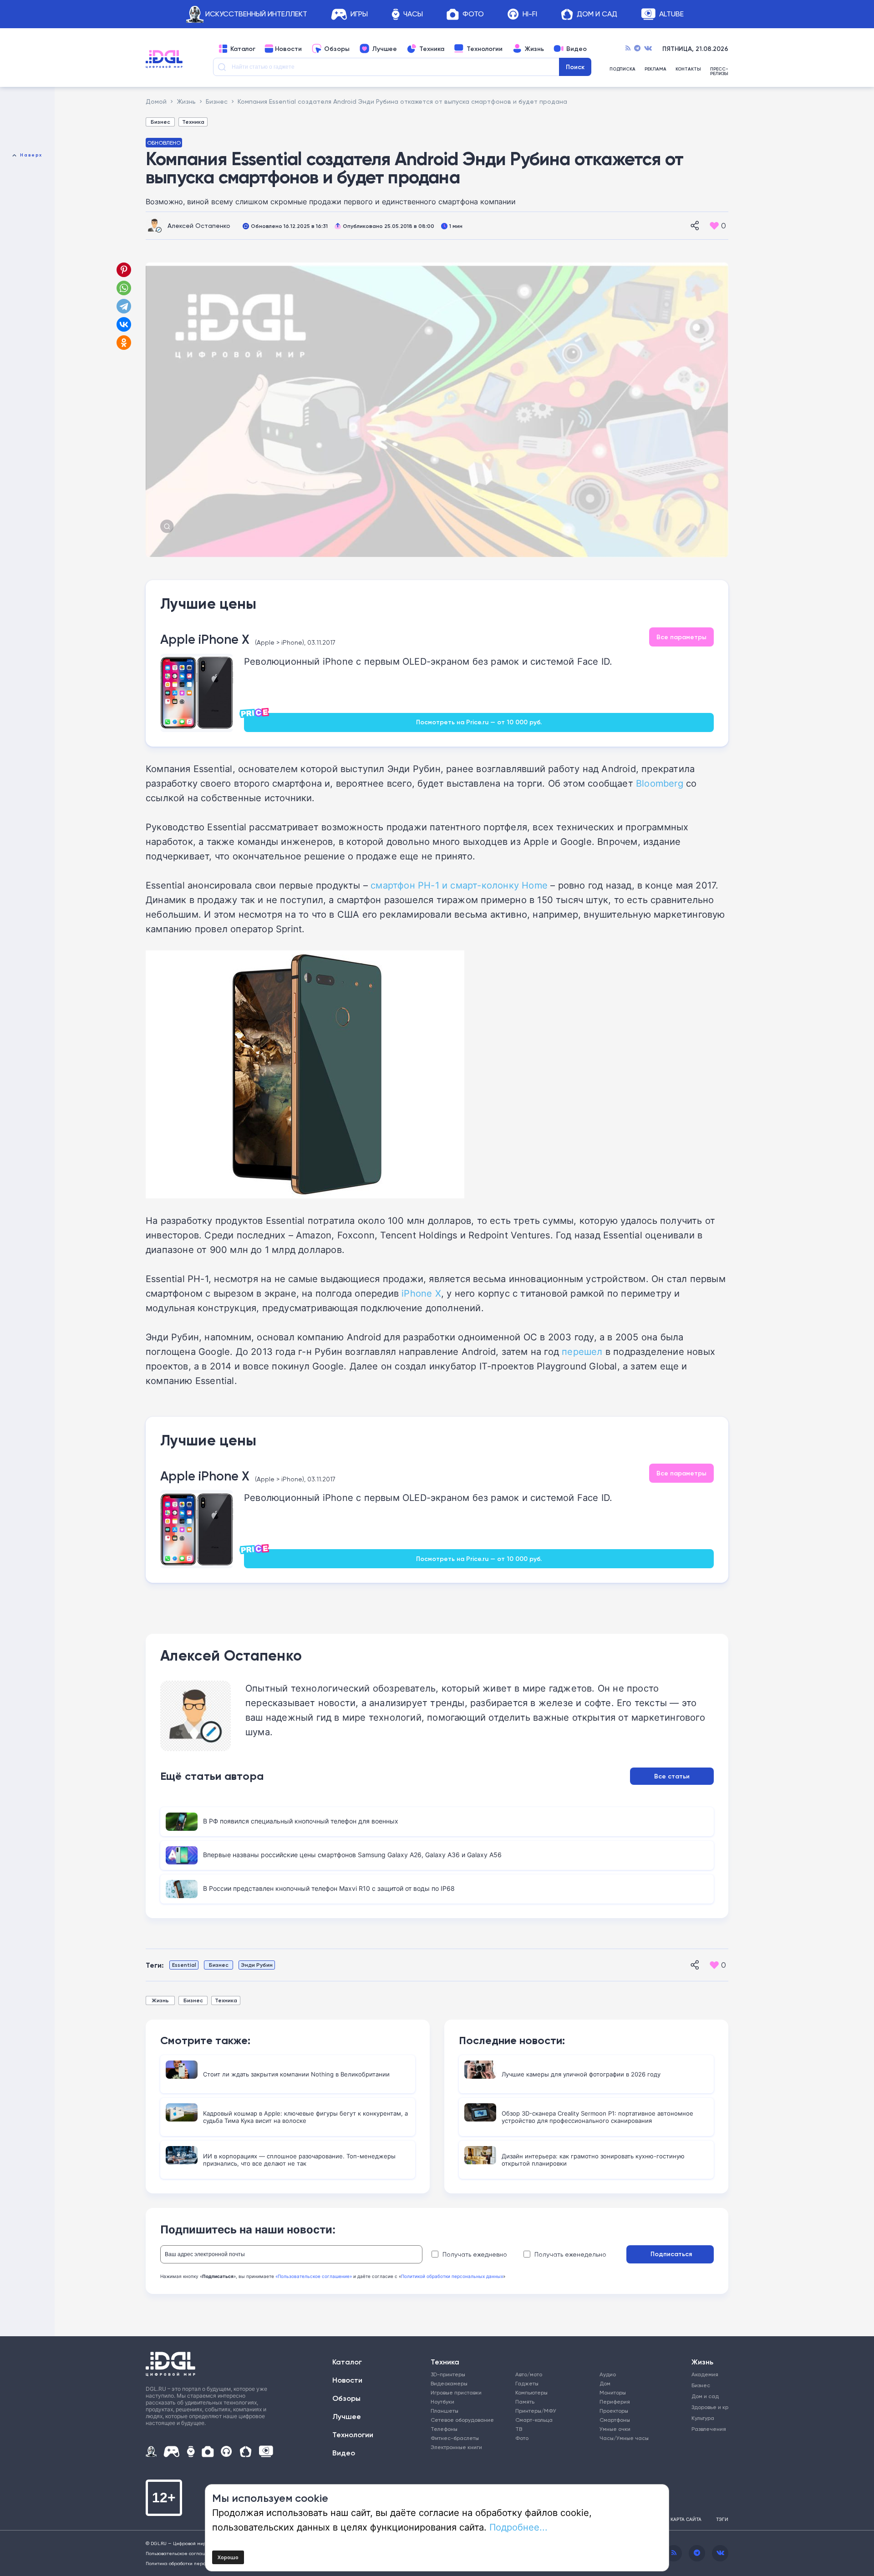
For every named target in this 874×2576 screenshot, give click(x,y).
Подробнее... (518, 2527)
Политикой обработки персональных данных (452, 2276)
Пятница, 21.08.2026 (695, 49)
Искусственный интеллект (256, 14)
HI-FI (530, 14)
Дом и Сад (597, 14)
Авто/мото (529, 2374)
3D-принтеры (448, 2374)
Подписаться (671, 2254)
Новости (288, 49)
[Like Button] (714, 226)
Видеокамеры (449, 2383)
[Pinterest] (124, 270)
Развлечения (707, 2429)
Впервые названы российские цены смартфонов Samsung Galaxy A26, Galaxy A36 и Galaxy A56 (352, 1855)
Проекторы (614, 2411)
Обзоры (337, 49)
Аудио (608, 2374)
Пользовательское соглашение (182, 2553)
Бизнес (160, 122)
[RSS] (628, 49)
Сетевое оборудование (462, 2420)
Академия (705, 2374)
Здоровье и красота (707, 2407)
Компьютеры (531, 2392)
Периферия (615, 2402)
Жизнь (534, 49)
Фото (473, 14)
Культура (703, 2418)
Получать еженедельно (570, 2254)
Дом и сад (705, 2396)
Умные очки (615, 2429)
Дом (605, 2383)
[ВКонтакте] (124, 324)
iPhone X (421, 1293)
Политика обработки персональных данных (196, 2563)
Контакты (688, 69)
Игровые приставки (456, 2392)
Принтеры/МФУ (536, 2411)
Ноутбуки (442, 2402)
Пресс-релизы (719, 71)
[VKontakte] (648, 49)
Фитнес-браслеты (455, 2438)
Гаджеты (527, 2383)
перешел (582, 1351)
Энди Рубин (257, 1965)
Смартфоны (615, 2420)
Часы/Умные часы (624, 2438)
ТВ (519, 2429)
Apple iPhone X (205, 639)
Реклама (655, 69)
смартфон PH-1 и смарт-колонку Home (459, 885)
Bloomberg (660, 783)
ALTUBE (671, 14)
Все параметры (681, 637)
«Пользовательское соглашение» (314, 2276)
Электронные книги (456, 2447)
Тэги (722, 2519)
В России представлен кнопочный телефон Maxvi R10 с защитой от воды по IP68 (329, 1888)
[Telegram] (637, 49)
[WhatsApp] (124, 288)
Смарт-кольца (534, 2420)
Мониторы (613, 2392)
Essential (184, 1965)
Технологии (485, 49)
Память (525, 2402)
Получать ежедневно (475, 2254)
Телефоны (444, 2429)
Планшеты (445, 2411)
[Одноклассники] (125, 343)
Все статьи (672, 1776)
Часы (413, 14)
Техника (432, 49)
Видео (577, 49)
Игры (359, 14)
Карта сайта (686, 2519)
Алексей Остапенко (199, 225)
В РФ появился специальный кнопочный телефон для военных (301, 1821)
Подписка (622, 69)
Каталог (243, 49)
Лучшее (384, 49)
